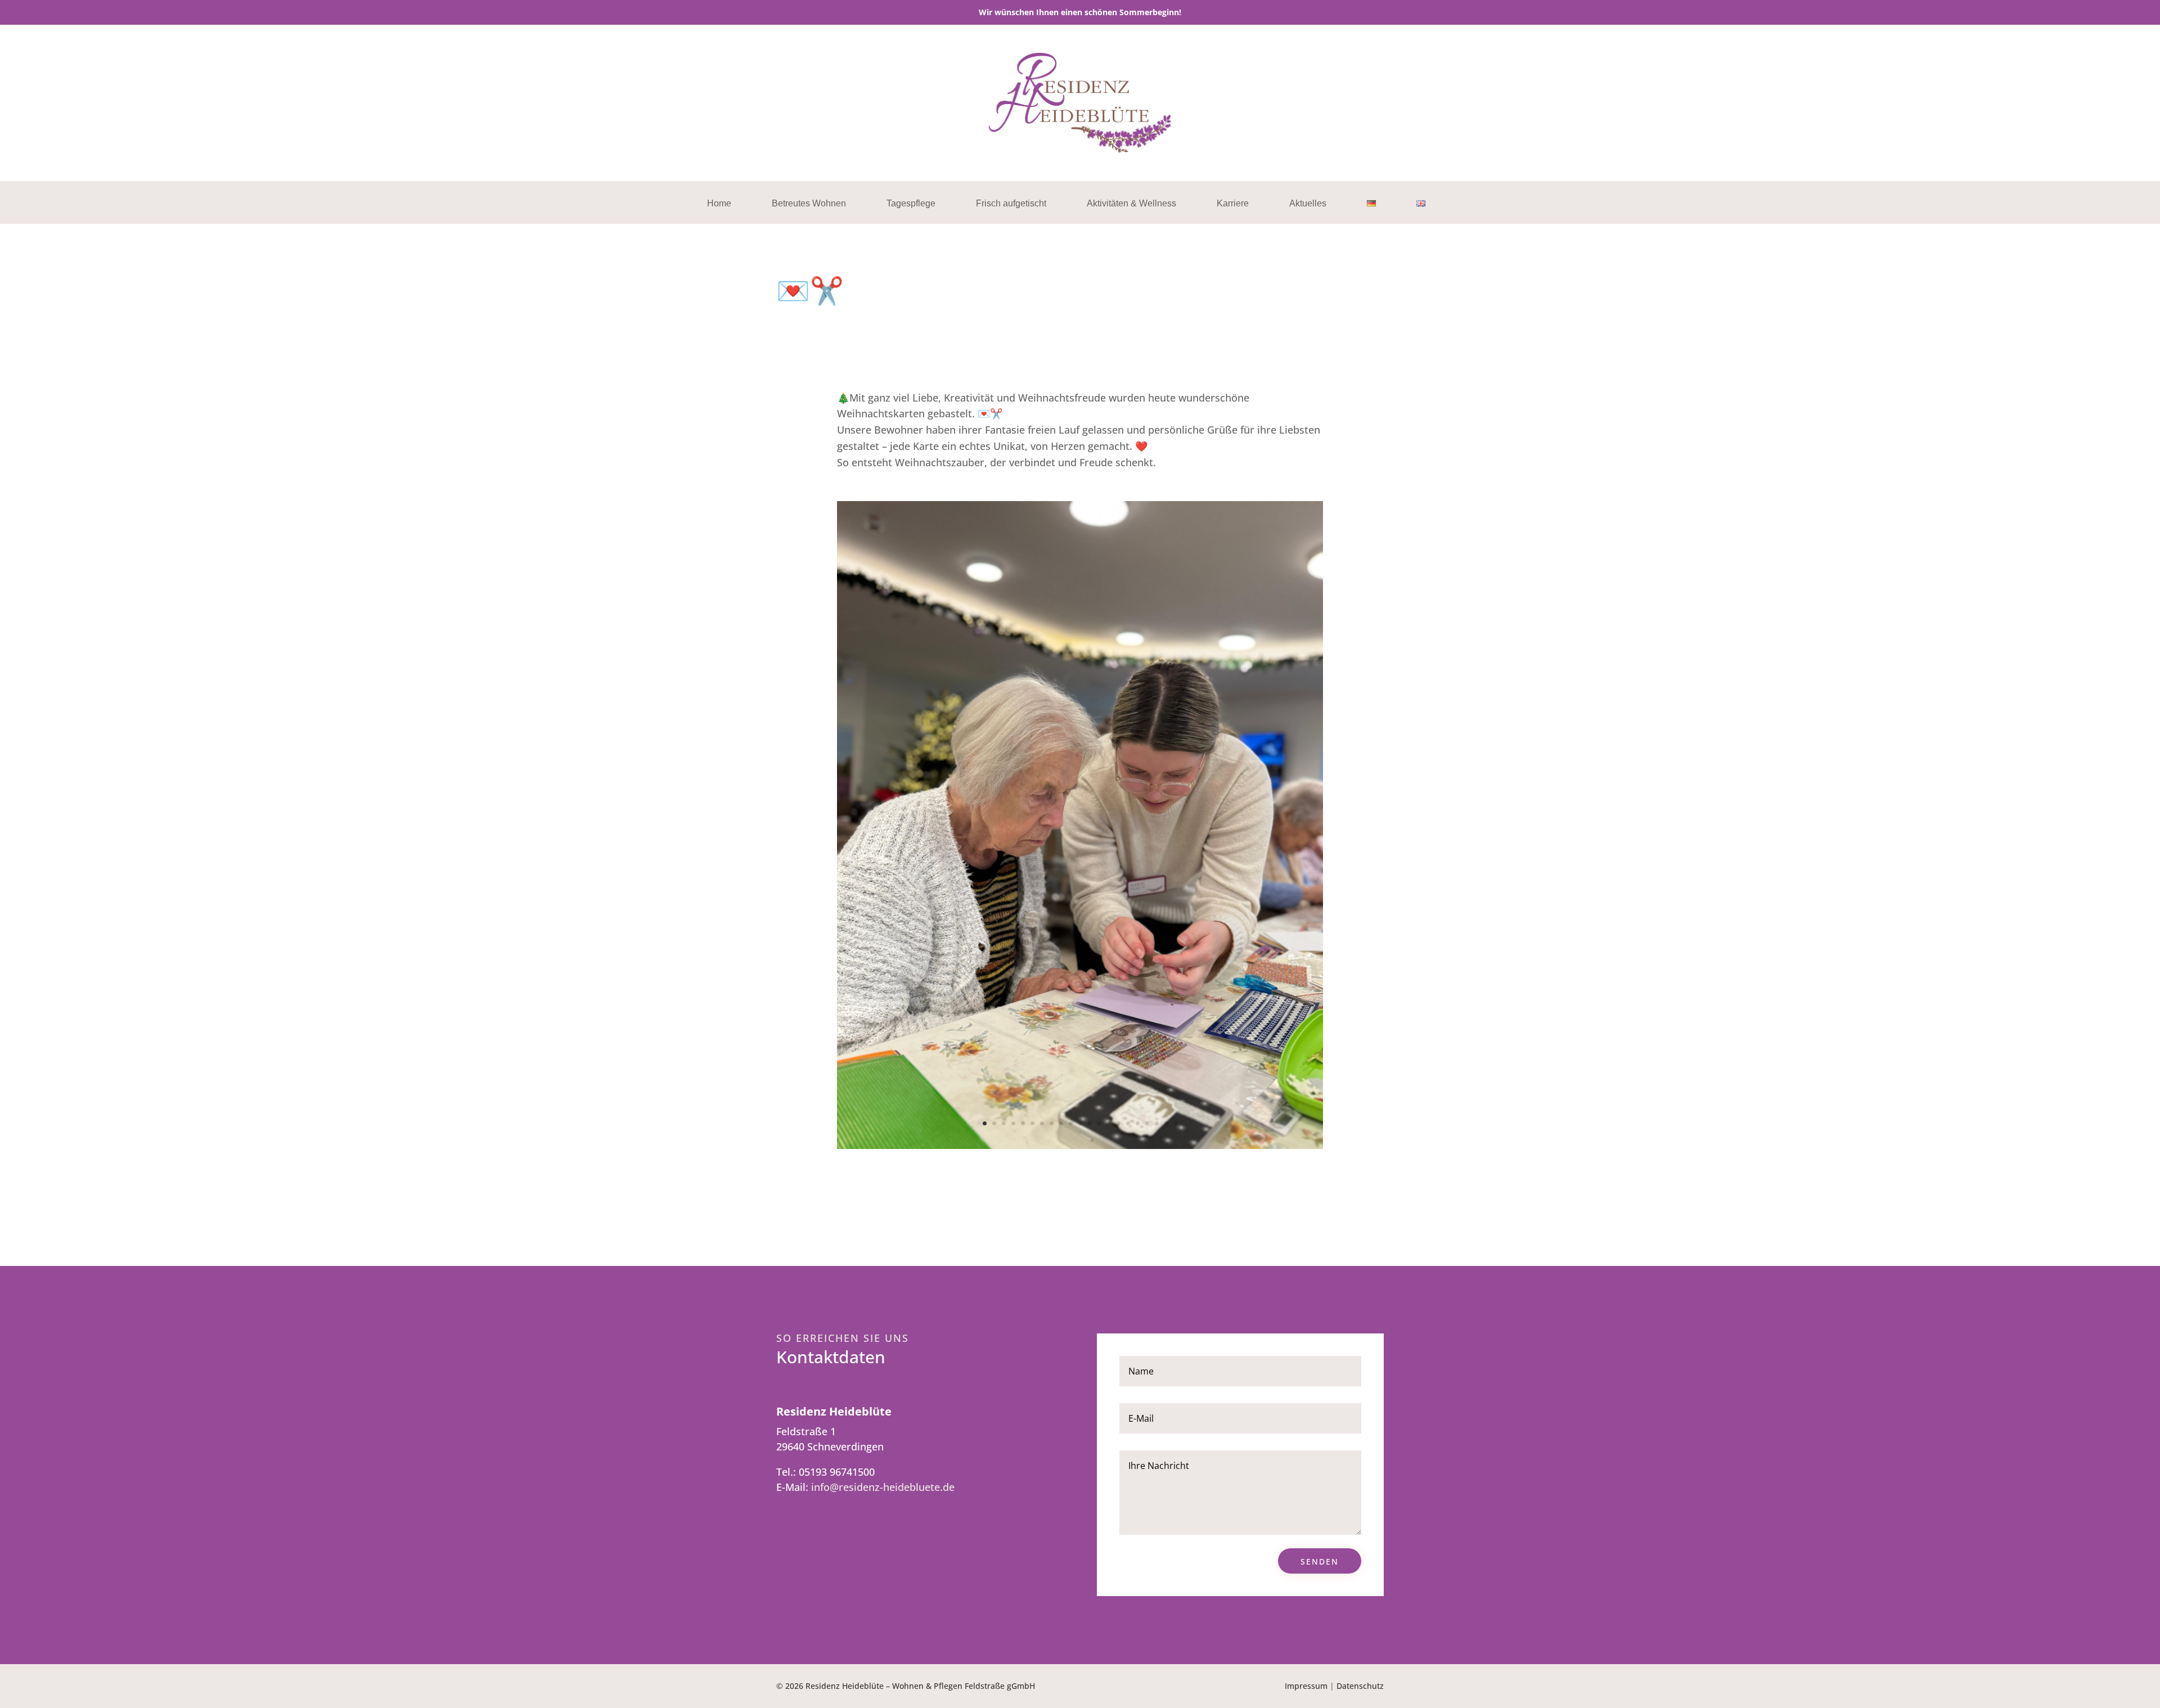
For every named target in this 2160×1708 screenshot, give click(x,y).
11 (1080, 1123)
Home (719, 204)
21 (1176, 1123)
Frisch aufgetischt (1011, 204)
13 (1099, 1123)
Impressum (1306, 1686)
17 (1138, 1123)
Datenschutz (1360, 1686)
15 (1119, 1123)
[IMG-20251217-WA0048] (1080, 1145)
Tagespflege (911, 204)
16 (1128, 1123)
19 (1157, 1123)
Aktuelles (1308, 204)
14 (1109, 1123)
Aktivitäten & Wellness (1131, 204)
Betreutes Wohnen (809, 204)
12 (1090, 1123)
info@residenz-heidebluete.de (883, 1487)
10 (1071, 1123)
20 (1166, 1123)
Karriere (1233, 204)
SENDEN (1320, 1561)
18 (1147, 1123)
